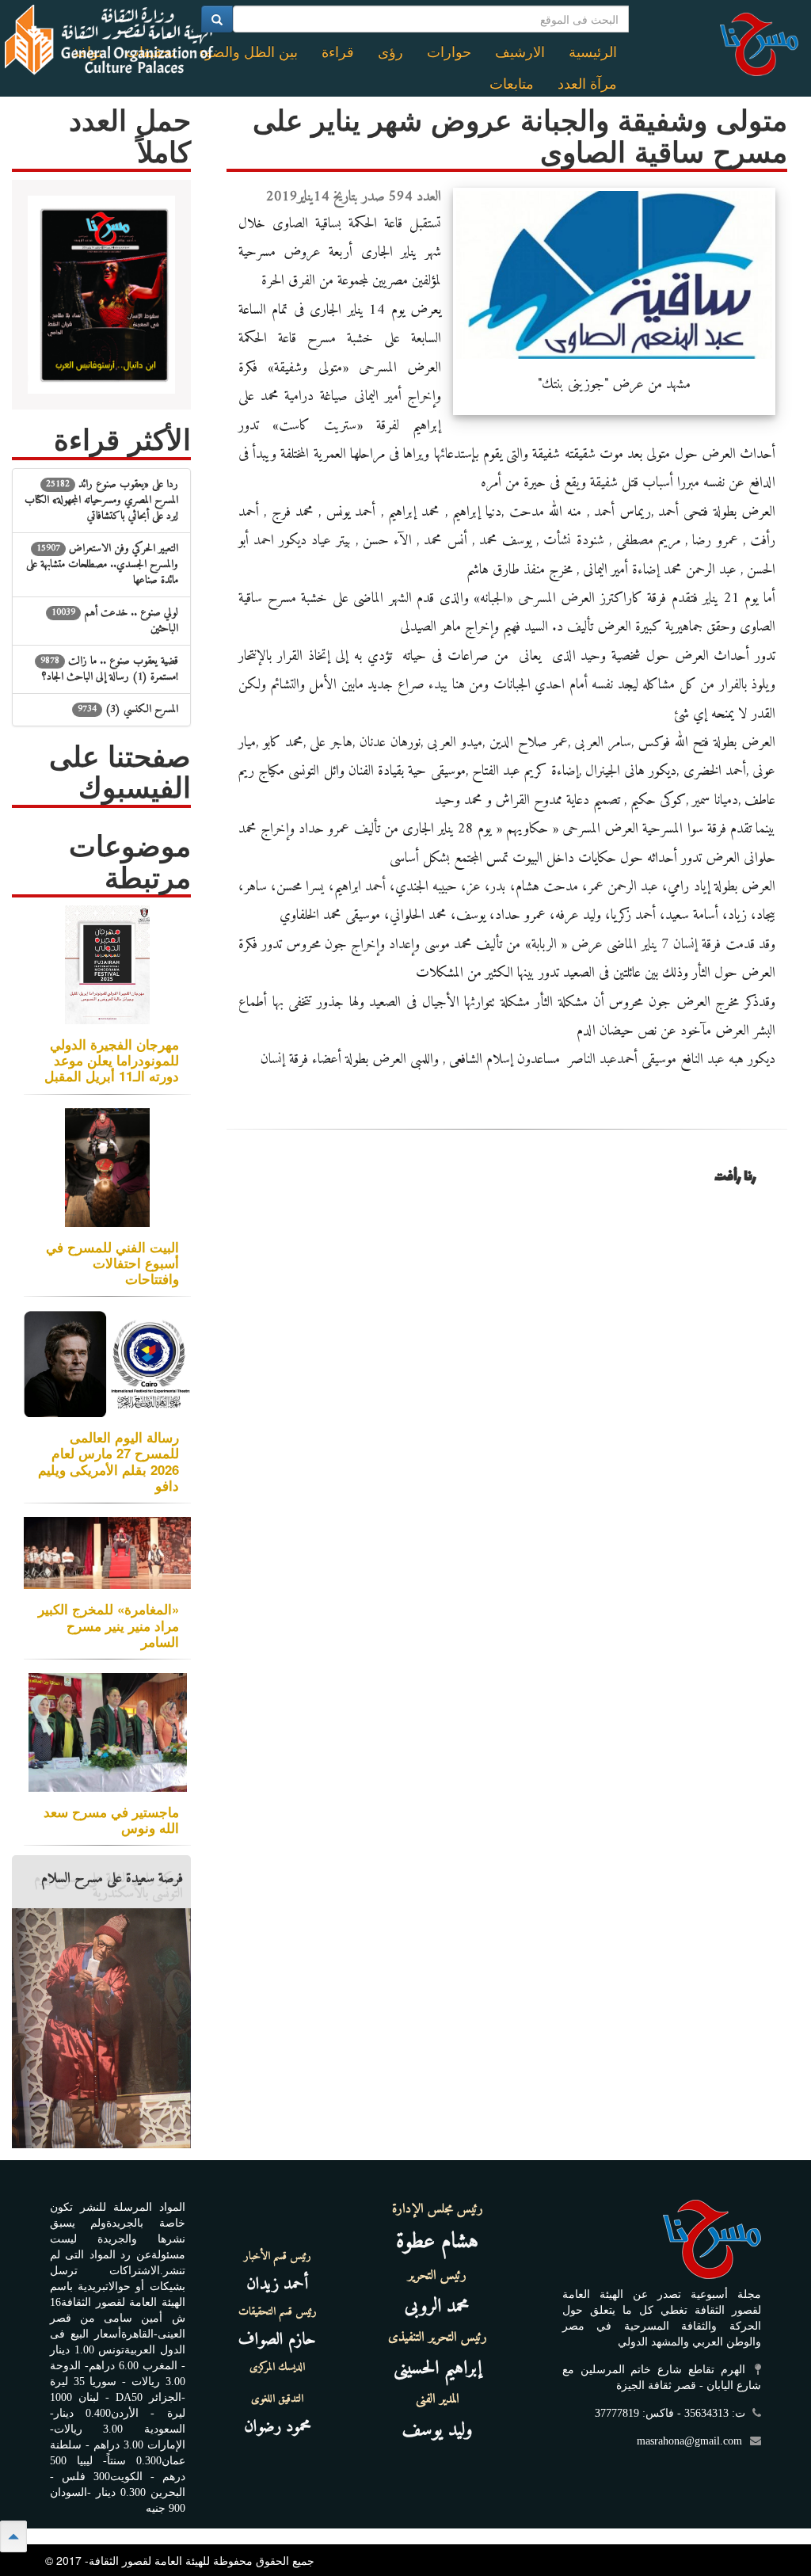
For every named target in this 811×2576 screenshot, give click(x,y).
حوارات (449, 52)
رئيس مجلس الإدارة (438, 2209)
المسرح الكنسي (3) (128, 709)
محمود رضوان (278, 2427)
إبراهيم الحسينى (438, 2368)
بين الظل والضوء (248, 52)
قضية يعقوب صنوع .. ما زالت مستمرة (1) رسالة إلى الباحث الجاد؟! (109, 669)
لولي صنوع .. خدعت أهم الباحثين (115, 621)
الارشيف (520, 52)
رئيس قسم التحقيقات (278, 2312)
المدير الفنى (438, 2399)
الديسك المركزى (277, 2368)
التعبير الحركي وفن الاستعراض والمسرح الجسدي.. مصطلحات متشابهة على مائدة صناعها (102, 564)
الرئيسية (593, 52)
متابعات (512, 84)
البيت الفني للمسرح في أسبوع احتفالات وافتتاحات (112, 1263)
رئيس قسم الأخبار (278, 2257)
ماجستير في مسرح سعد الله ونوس (111, 1820)
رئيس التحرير (437, 2276)
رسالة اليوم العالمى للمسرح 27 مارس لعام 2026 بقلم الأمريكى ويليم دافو (109, 1461)
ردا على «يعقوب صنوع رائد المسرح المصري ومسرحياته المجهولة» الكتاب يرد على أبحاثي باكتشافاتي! (101, 500)
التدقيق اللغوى (277, 2399)
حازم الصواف (277, 2340)
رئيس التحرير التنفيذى (438, 2338)
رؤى (390, 52)
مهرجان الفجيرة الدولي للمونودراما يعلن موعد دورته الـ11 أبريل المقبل (112, 1060)
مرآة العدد (587, 84)
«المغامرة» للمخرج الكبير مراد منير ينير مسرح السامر (109, 1625)
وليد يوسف (438, 2430)
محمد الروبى (437, 2307)
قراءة (338, 52)
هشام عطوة (437, 2242)
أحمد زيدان (277, 2284)
